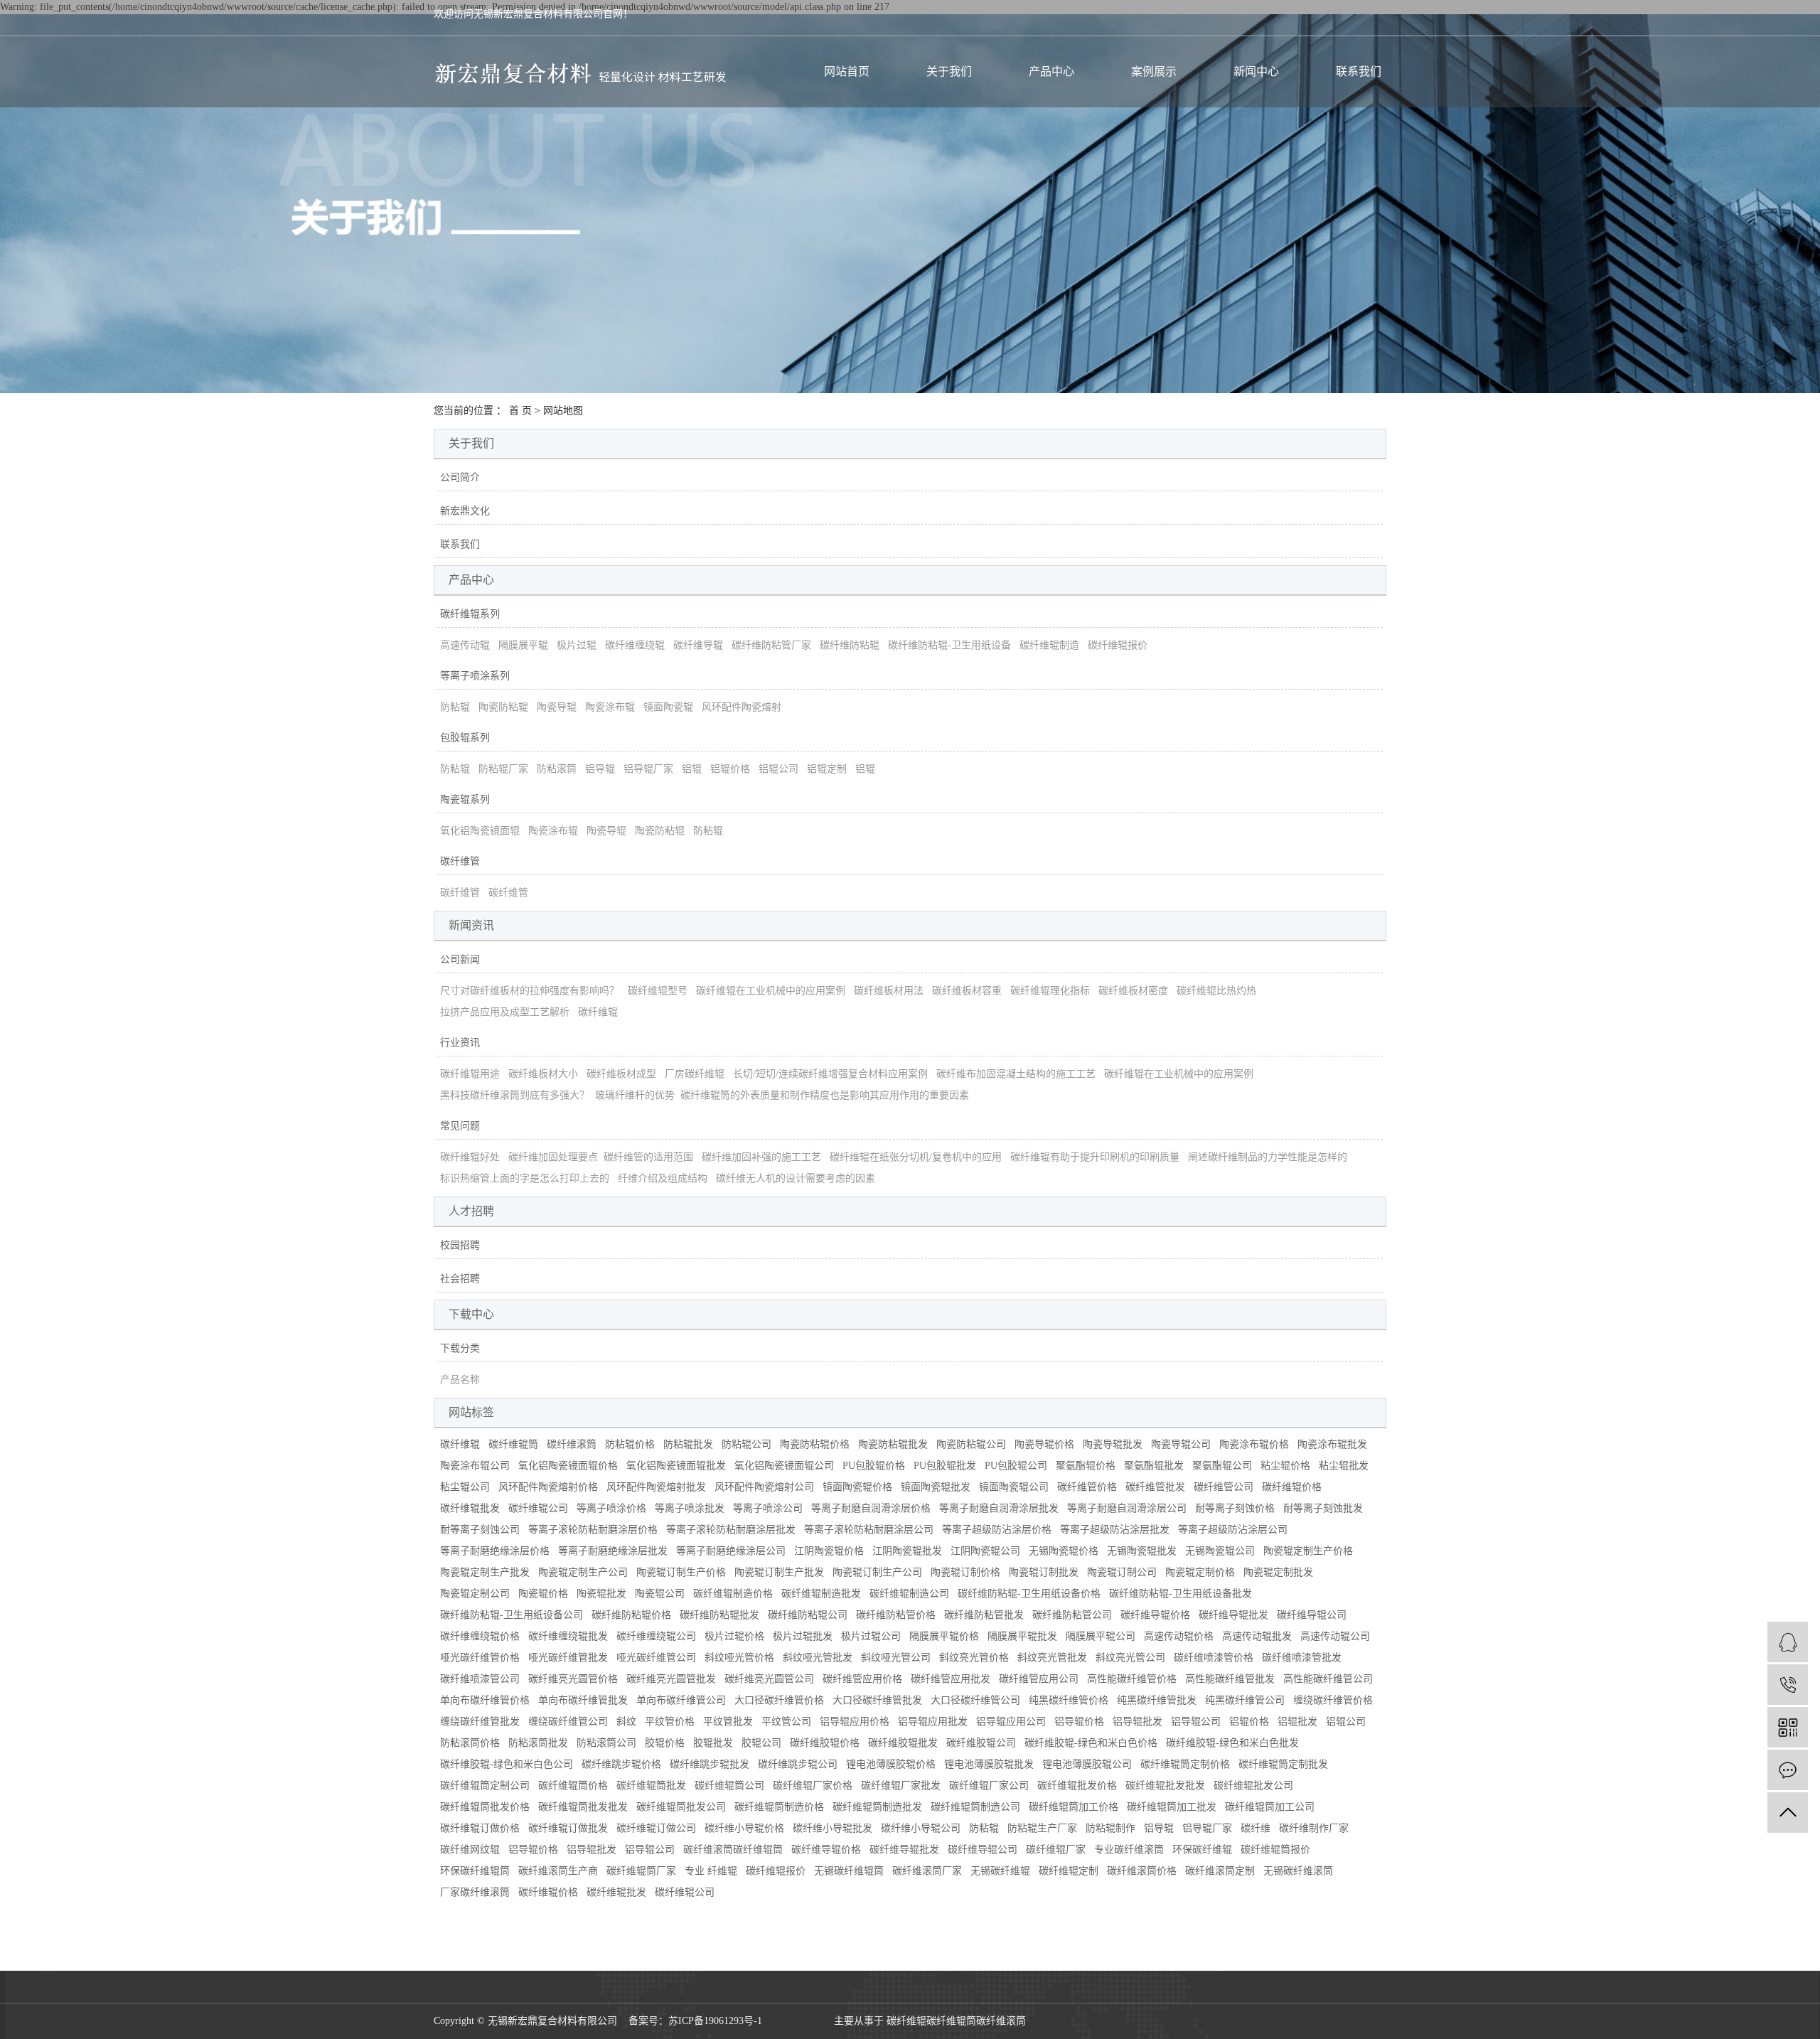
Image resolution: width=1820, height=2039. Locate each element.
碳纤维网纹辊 (470, 1850)
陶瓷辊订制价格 (965, 1572)
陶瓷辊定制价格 (1200, 1572)
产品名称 (460, 1380)
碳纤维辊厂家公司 (989, 1786)
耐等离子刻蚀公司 (480, 1530)
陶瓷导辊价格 (1044, 1444)
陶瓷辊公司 (660, 1594)
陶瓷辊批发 (601, 1594)
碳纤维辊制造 (1049, 645)
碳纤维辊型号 (658, 991)
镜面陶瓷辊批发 (936, 1487)
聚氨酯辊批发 (1154, 1466)
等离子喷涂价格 (611, 1508)
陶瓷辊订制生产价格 (681, 1572)
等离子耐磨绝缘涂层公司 (731, 1551)
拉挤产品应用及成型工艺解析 (505, 1012)
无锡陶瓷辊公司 (1220, 1551)
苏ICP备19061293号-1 (715, 2021)
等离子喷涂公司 (768, 1508)
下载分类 (460, 1348)
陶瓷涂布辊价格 (1254, 1444)
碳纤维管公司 (1224, 1487)
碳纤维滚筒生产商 (558, 1871)
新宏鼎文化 (465, 511)
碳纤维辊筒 (513, 1444)
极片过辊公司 (871, 1636)
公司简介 (460, 477)
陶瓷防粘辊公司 (971, 1444)
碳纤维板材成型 (621, 1074)
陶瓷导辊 (557, 707)
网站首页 (847, 71)
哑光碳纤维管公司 (656, 1658)
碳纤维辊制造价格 (733, 1594)
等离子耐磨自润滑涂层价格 (871, 1508)
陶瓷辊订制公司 (1122, 1572)
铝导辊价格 (1079, 1722)
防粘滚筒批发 (538, 1743)
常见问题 (460, 1126)
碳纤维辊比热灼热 (1216, 991)
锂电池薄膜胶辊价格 (891, 1764)
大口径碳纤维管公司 (975, 1700)
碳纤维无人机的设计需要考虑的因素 (796, 1178)
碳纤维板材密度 (1133, 991)
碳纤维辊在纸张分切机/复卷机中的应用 (916, 1157)
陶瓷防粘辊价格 (815, 1444)
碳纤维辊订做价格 (480, 1828)
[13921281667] (1788, 1685)
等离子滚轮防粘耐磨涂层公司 (869, 1530)
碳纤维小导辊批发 (833, 1828)
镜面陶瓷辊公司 (1014, 1487)
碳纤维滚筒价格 (1142, 1871)
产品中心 (1051, 71)
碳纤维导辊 (698, 645)
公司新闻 (460, 959)
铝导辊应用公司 (1011, 1722)
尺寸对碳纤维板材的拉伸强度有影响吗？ (530, 991)
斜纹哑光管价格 (739, 1658)
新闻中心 (1256, 71)
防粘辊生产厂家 (1042, 1828)
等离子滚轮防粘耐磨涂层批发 (731, 1530)
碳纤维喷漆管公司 (480, 1679)
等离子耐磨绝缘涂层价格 (495, 1551)
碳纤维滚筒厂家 (927, 1871)
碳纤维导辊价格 (1155, 1615)
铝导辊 (600, 769)
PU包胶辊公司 (1016, 1466)
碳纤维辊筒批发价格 (485, 1807)
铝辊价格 (730, 769)
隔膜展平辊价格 (944, 1636)
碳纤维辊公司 (538, 1508)
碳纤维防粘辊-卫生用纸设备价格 (1029, 1594)
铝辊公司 (778, 769)
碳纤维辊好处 (470, 1157)
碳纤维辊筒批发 (651, 1786)
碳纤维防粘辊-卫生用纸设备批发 (1181, 1594)
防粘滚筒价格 (470, 1743)
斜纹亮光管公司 (1130, 1658)
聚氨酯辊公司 (1222, 1466)
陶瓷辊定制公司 (475, 1594)
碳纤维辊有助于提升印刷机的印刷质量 (1095, 1157)
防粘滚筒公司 (606, 1743)
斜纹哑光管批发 (818, 1658)
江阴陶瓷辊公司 (985, 1551)
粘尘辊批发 (1344, 1466)
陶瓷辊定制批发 (1278, 1572)
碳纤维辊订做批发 (568, 1828)
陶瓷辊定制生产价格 (1308, 1551)
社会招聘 (460, 1279)
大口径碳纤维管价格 (779, 1700)
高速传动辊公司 (1335, 1636)
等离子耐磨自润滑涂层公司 (1127, 1508)
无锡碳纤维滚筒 (1298, 1871)
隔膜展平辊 (523, 645)
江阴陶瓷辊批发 (907, 1551)
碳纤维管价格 (1087, 1487)
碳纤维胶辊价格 (825, 1743)
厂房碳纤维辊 (695, 1074)
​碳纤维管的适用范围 (648, 1157)
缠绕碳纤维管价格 (1333, 1700)
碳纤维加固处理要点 (553, 1157)
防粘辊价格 (630, 1444)
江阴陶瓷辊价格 (829, 1551)
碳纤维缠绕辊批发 (568, 1636)
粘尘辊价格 (1285, 1466)
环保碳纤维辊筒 (475, 1871)
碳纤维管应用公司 (1039, 1679)
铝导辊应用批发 (933, 1722)
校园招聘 (460, 1245)
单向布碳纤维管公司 (681, 1700)
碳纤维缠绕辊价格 (480, 1636)
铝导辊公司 (1196, 1722)
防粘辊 (455, 707)
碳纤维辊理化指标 (1050, 991)
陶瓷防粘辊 (503, 707)
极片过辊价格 (734, 1636)
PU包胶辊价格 (874, 1466)
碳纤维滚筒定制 (1220, 1871)
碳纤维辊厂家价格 (813, 1786)
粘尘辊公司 (465, 1487)
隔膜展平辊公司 (1101, 1636)
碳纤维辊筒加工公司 (1270, 1807)
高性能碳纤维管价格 (1132, 1679)
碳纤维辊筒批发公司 (681, 1807)
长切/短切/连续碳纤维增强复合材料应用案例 (830, 1074)
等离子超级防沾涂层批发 (1115, 1530)
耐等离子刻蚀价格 (1235, 1508)
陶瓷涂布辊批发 (1332, 1444)
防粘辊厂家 (503, 769)
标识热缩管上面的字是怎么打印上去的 (525, 1178)
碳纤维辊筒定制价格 (1185, 1764)
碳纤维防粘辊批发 (719, 1615)
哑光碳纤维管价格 (480, 1658)
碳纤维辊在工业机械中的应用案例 (771, 991)
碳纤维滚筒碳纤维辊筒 (733, 1850)
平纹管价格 (670, 1722)
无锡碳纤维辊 (1000, 1871)
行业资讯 (460, 1043)
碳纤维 (1256, 1828)
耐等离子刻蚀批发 (1323, 1508)
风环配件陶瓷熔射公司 (764, 1487)
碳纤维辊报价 (1118, 645)
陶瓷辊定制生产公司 (583, 1572)
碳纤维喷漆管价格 (1214, 1658)
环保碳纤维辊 (1202, 1850)
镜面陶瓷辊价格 (857, 1487)
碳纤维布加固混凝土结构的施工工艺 (1016, 1074)
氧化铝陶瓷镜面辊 (480, 831)
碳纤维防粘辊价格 (631, 1615)
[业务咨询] (1788, 1642)
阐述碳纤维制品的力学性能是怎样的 (1268, 1157)
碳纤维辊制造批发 (821, 1594)
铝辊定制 (827, 769)
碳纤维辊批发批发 (1165, 1786)
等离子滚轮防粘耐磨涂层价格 (593, 1530)
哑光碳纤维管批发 (568, 1658)
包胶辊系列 (465, 738)
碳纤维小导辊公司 (921, 1828)
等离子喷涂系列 (475, 676)
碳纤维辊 (598, 1012)
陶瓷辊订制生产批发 (779, 1572)
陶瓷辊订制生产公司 (877, 1572)
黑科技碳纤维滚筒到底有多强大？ (515, 1095)
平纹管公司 (786, 1722)
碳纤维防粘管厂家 (771, 645)
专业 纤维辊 (711, 1871)
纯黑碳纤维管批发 (1157, 1700)
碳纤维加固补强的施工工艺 (761, 1157)
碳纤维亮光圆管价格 (573, 1679)
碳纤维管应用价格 (862, 1679)
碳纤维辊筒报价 (1275, 1850)
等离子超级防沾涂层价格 (997, 1530)
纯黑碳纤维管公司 (1245, 1700)
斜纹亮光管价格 (974, 1658)
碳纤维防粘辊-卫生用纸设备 (949, 645)
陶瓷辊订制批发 (1044, 1572)
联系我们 (1359, 71)
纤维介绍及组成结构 (663, 1178)
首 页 (520, 411)
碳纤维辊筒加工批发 (1172, 1807)
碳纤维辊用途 (470, 1074)
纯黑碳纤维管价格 (1069, 1700)
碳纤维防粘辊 (850, 645)
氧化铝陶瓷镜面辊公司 (784, 1466)
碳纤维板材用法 (889, 991)
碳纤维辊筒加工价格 (1074, 1807)
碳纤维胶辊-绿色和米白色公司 (507, 1764)
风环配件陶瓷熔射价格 (548, 1487)
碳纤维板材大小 (543, 1074)
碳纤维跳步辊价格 (621, 1764)
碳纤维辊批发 (470, 1508)
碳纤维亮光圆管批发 (671, 1679)
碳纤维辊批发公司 (1253, 1786)
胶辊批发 (713, 1743)
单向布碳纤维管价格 (485, 1700)
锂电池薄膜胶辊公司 (1087, 1764)
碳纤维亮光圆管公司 (769, 1679)
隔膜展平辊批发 (1022, 1636)
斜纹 (626, 1722)
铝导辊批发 (1137, 1722)
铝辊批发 (1297, 1722)
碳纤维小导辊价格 (744, 1828)
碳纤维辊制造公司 (909, 1594)
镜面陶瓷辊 (668, 707)
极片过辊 (577, 645)
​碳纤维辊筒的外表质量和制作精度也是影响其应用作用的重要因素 (825, 1095)
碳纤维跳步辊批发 (710, 1764)
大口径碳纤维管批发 (877, 1700)
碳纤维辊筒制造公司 (975, 1807)
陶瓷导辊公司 (1181, 1444)
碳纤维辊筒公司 (729, 1786)
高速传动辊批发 (1257, 1636)
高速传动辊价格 (1179, 1636)
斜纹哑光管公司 (896, 1658)
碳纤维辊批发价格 (1077, 1786)
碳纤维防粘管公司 (1072, 1615)
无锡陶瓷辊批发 (1142, 1551)
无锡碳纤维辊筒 (849, 1871)
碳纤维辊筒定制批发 (1283, 1764)
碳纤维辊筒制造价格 (779, 1807)
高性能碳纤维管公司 (1328, 1679)
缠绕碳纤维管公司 (568, 1722)
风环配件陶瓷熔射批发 (656, 1487)
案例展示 (1154, 71)
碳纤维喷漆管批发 (1302, 1658)
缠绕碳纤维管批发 (480, 1722)
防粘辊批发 (688, 1444)
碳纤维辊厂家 (1056, 1850)
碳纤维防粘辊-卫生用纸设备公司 (512, 1615)
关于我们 (949, 71)
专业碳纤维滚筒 (1129, 1850)
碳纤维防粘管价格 (896, 1615)
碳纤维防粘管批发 (984, 1615)
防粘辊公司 (746, 1444)
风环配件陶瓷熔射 (742, 707)
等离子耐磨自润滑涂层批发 (999, 1508)
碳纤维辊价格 (1292, 1487)
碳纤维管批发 (1155, 1487)
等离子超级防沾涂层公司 (1233, 1530)
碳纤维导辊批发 (1233, 1615)
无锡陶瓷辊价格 (1064, 1551)
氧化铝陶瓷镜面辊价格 (568, 1466)
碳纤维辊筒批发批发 (583, 1807)
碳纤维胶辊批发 (903, 1743)
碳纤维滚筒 (572, 1444)
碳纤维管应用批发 (951, 1679)
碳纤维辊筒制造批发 (877, 1807)
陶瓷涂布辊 (610, 707)
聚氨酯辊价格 (1086, 1466)
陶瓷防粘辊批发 (893, 1444)
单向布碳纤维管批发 (583, 1700)
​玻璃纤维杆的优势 (635, 1095)
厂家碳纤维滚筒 (475, 1892)
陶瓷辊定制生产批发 (485, 1572)
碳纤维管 (460, 861)
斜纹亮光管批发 (1052, 1658)
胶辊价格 (665, 1743)
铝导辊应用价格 (855, 1722)
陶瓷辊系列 (465, 799)
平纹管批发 (728, 1722)
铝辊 (692, 769)
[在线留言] (1788, 1770)
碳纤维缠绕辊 (635, 645)
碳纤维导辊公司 (1312, 1615)
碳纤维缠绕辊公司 (656, 1636)
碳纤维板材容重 (967, 991)
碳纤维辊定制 (1069, 1871)
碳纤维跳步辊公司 (798, 1764)
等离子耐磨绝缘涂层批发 (613, 1551)
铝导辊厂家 (648, 769)
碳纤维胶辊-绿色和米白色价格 (1091, 1743)
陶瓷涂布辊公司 (475, 1466)
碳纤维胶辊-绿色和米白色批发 (1232, 1743)
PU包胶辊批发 (945, 1466)
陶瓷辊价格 (543, 1594)
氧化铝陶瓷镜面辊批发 (676, 1466)
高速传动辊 (465, 645)
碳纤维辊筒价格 (573, 1786)
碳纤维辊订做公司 (656, 1828)
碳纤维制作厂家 (1314, 1828)
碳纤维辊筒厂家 (641, 1871)
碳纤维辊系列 (470, 614)
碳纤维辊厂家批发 (901, 1786)
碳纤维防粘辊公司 (808, 1615)
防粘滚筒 (557, 769)
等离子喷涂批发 (690, 1508)
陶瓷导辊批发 (1113, 1444)
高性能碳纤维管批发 (1230, 1679)
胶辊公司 (761, 1743)
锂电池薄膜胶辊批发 (989, 1764)
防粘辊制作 (1110, 1828)
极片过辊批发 (803, 1636)
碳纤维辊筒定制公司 (485, 1786)
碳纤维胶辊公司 (981, 1743)
